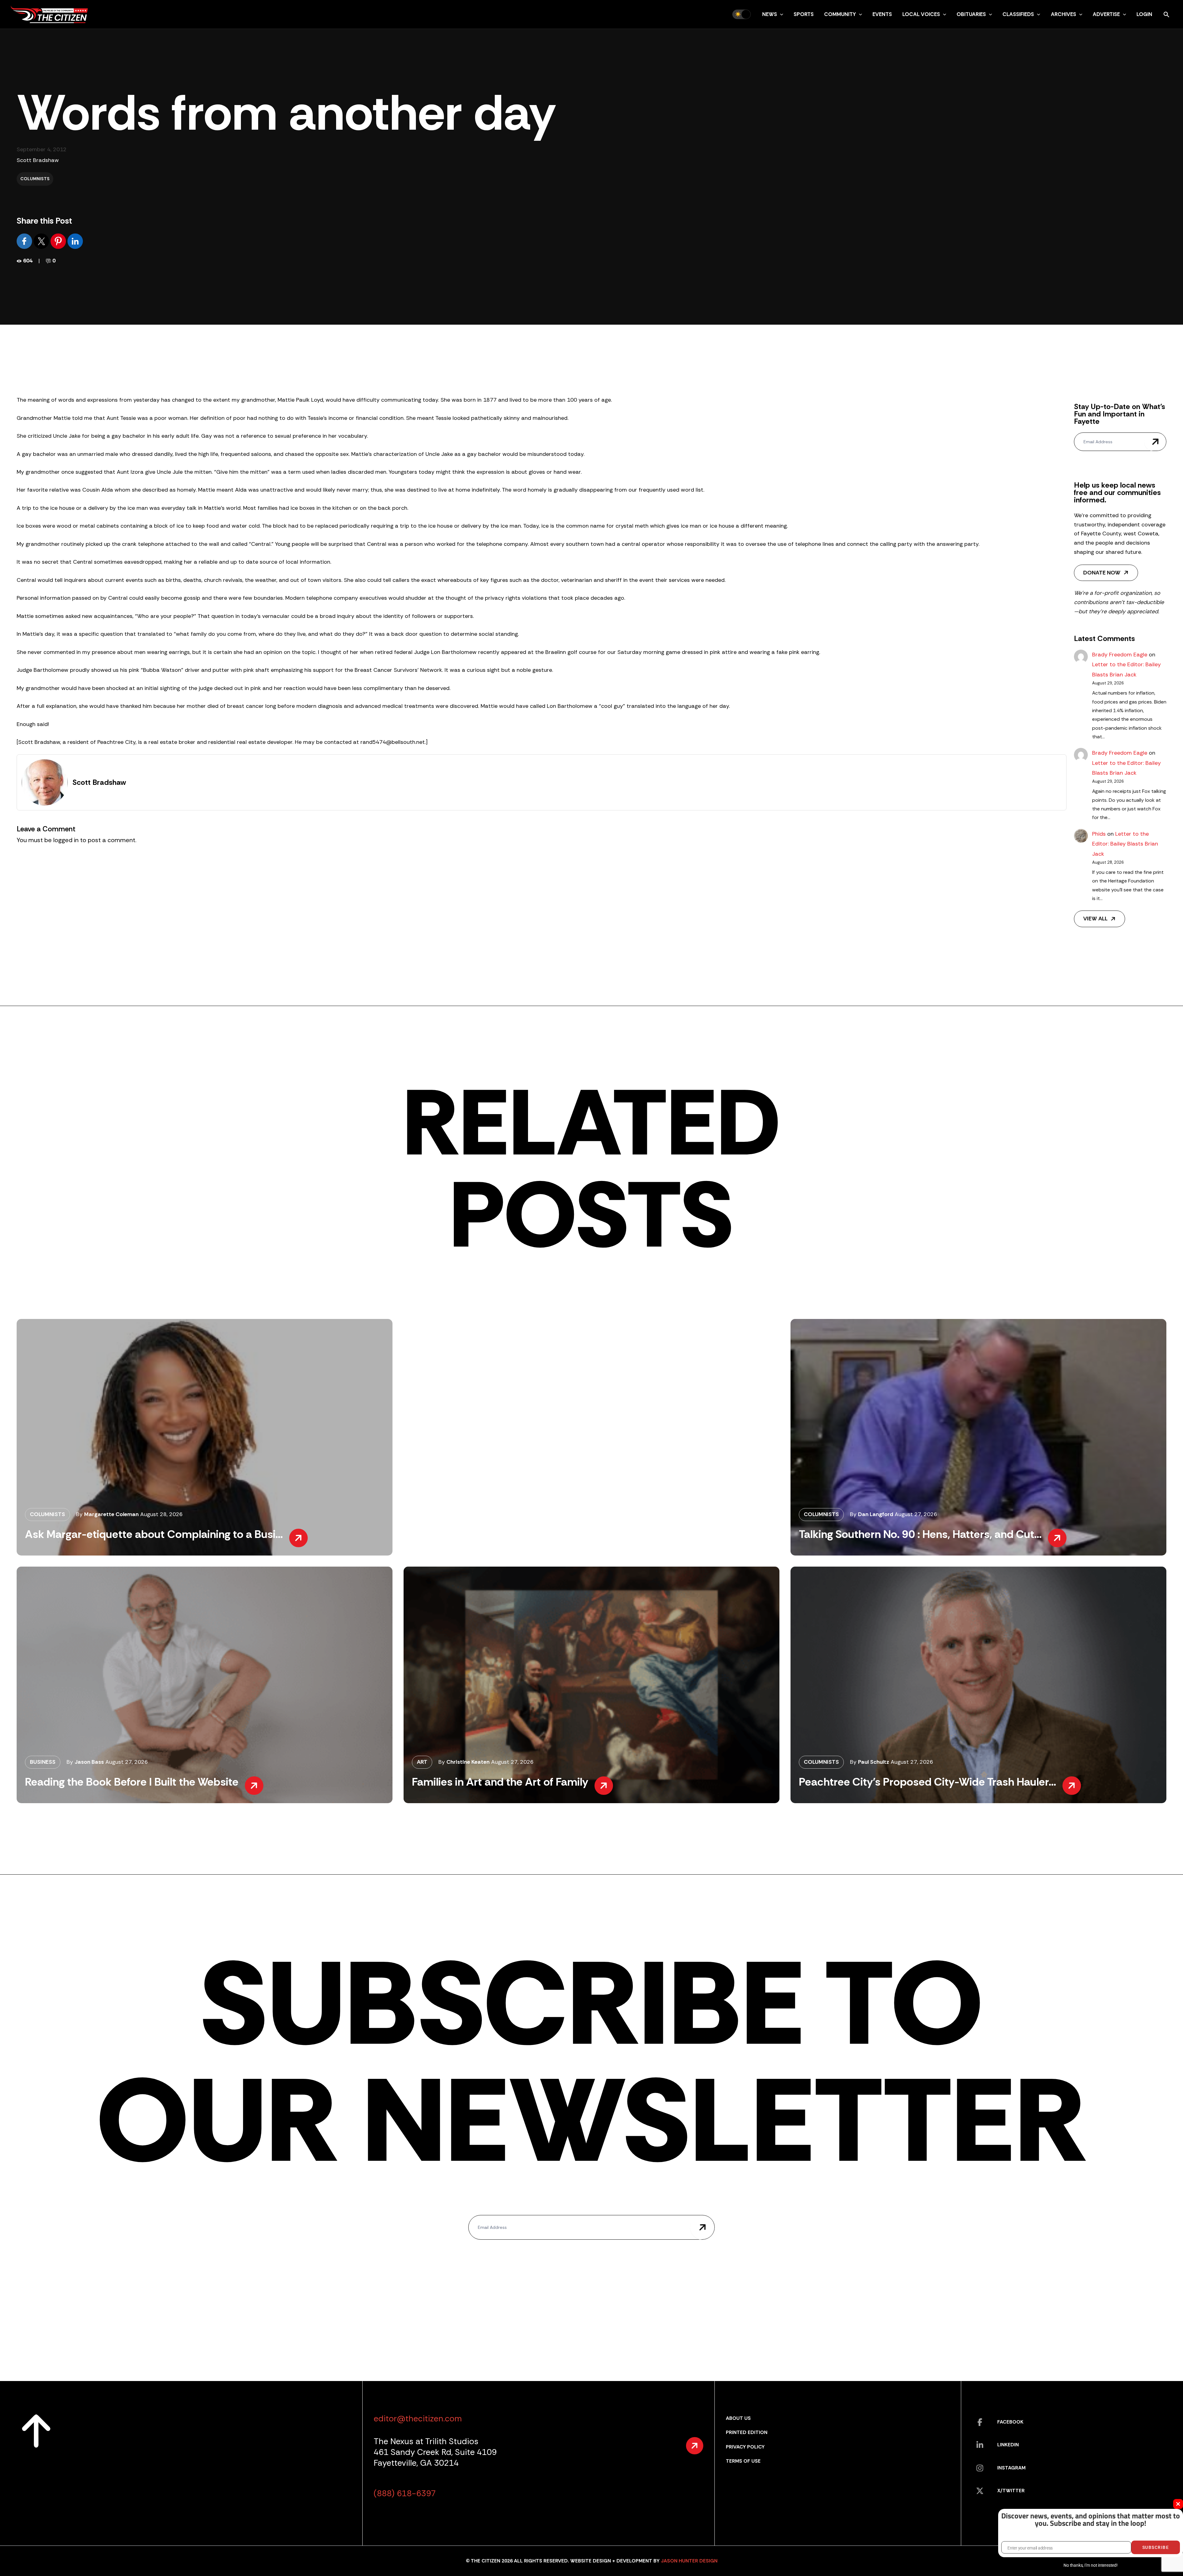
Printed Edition (747, 2432)
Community (840, 14)
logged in (66, 840)
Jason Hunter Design (689, 2561)
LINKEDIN (1008, 2445)
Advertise (1106, 14)
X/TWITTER (1011, 2491)
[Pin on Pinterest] (59, 241)
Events (882, 14)
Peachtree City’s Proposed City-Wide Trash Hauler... (927, 1782)
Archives (1063, 14)
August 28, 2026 (161, 1514)
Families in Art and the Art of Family (500, 1782)
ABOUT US (738, 2418)
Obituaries (971, 14)
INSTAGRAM (1011, 2468)
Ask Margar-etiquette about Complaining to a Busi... (154, 1534)
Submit (1155, 442)
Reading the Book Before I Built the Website (132, 1782)
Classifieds (1018, 14)
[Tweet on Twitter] (42, 241)
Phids (1099, 834)
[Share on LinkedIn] (75, 241)
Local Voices (921, 14)
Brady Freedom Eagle (1120, 655)
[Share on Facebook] (25, 241)
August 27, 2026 (916, 1514)
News (770, 14)
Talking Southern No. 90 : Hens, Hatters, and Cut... (920, 1534)
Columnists (35, 179)
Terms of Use (743, 2461)
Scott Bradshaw (38, 160)
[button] (780, 14)
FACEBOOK (1010, 2422)
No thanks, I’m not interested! (1090, 2565)
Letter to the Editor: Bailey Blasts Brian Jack (1125, 844)
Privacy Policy (745, 2447)
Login (1144, 14)
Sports (804, 14)
